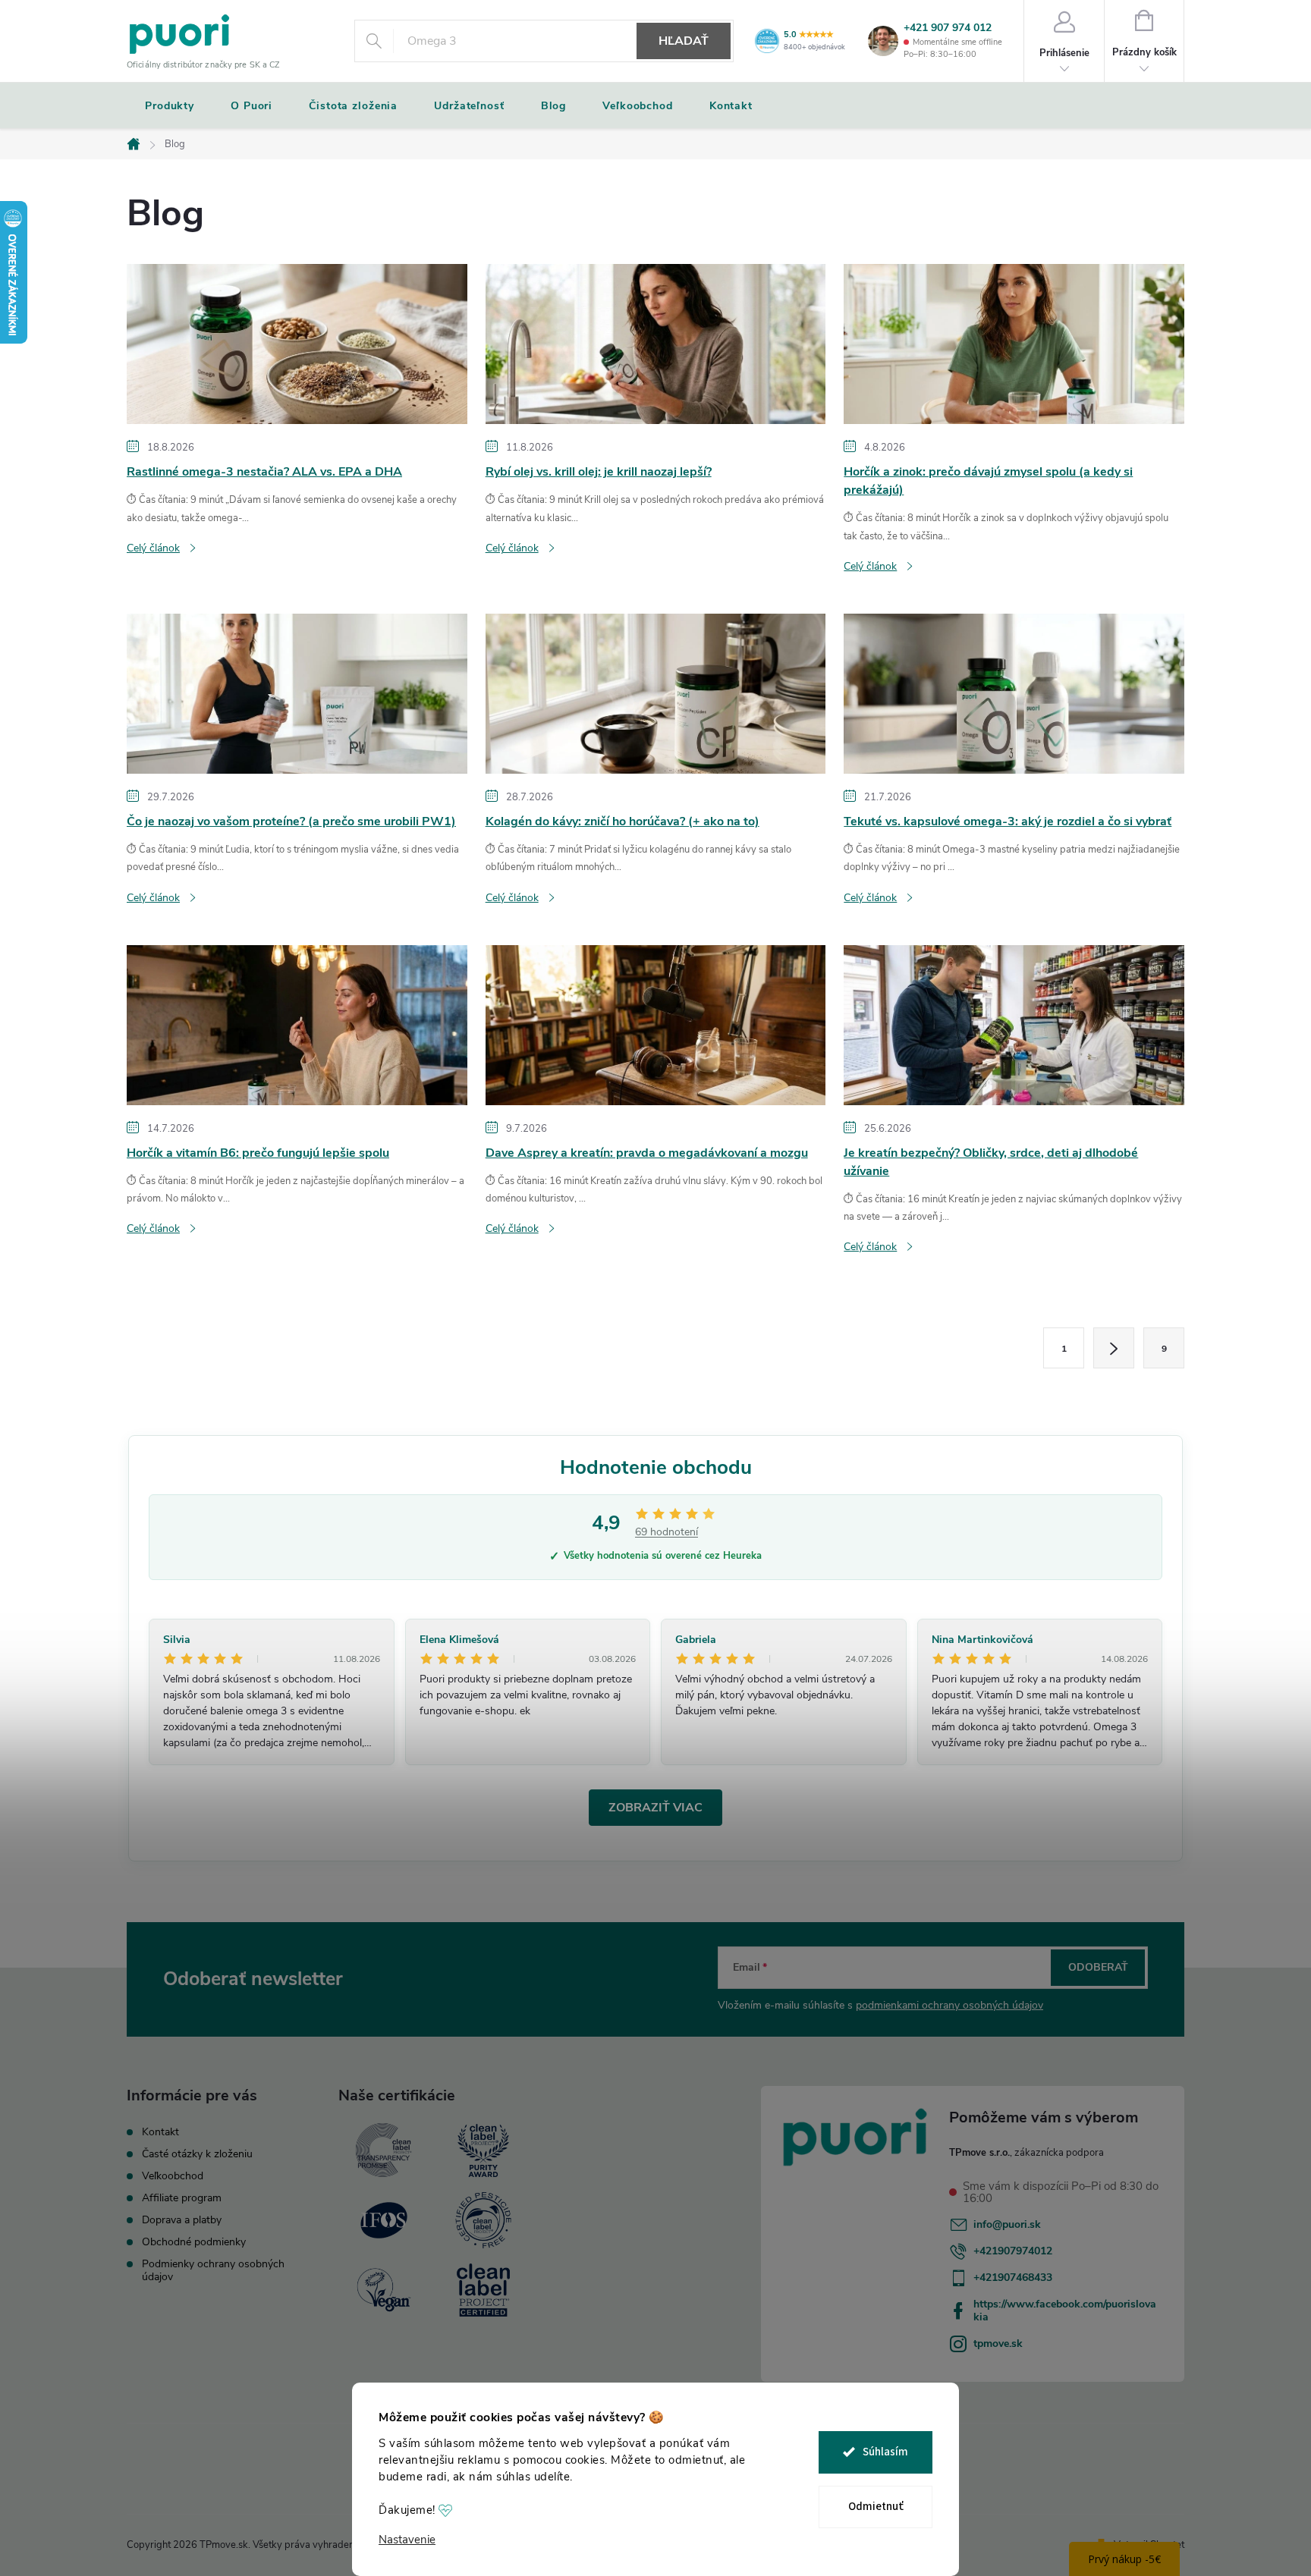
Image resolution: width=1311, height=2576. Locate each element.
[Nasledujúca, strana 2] (1114, 1348)
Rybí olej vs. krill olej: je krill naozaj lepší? (599, 472)
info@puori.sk (1007, 2224)
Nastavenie (407, 2540)
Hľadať (684, 41)
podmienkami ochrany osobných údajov (949, 2005)
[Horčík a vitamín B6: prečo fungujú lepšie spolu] (297, 1024)
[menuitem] (170, 106)
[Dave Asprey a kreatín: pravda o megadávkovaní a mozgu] (656, 1024)
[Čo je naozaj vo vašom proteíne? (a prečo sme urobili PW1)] (297, 693)
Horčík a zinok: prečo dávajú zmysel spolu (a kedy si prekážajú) (988, 481)
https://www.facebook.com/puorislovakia (1065, 2311)
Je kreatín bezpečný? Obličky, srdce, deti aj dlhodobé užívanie (991, 1162)
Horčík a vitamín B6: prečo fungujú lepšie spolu (258, 1153)
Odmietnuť (876, 2507)
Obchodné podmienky (194, 2242)
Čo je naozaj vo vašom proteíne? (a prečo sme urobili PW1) (291, 821)
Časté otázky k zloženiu (197, 2154)
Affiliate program (182, 2198)
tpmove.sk (998, 2344)
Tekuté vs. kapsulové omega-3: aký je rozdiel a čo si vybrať (1008, 821)
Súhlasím (885, 2452)
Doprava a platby (182, 2220)
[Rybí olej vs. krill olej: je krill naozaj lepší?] (656, 344)
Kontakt (160, 2132)
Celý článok (153, 548)
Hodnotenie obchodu (656, 1467)
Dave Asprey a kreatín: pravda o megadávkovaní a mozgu (647, 1153)
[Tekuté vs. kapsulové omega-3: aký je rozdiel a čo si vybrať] (1014, 693)
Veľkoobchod (173, 2176)
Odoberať (1098, 1967)
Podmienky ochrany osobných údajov (213, 2270)
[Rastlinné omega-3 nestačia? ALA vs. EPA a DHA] (297, 344)
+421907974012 (1013, 2251)
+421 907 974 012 (948, 28)
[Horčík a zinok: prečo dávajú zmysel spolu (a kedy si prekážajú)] (1014, 344)
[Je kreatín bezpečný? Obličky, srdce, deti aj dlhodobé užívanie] (1014, 1024)
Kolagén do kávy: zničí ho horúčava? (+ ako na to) (622, 821)
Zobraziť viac (655, 1808)
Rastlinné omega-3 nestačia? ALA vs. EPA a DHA (264, 472)
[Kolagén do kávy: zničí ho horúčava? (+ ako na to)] (656, 693)
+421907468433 (1013, 2278)
